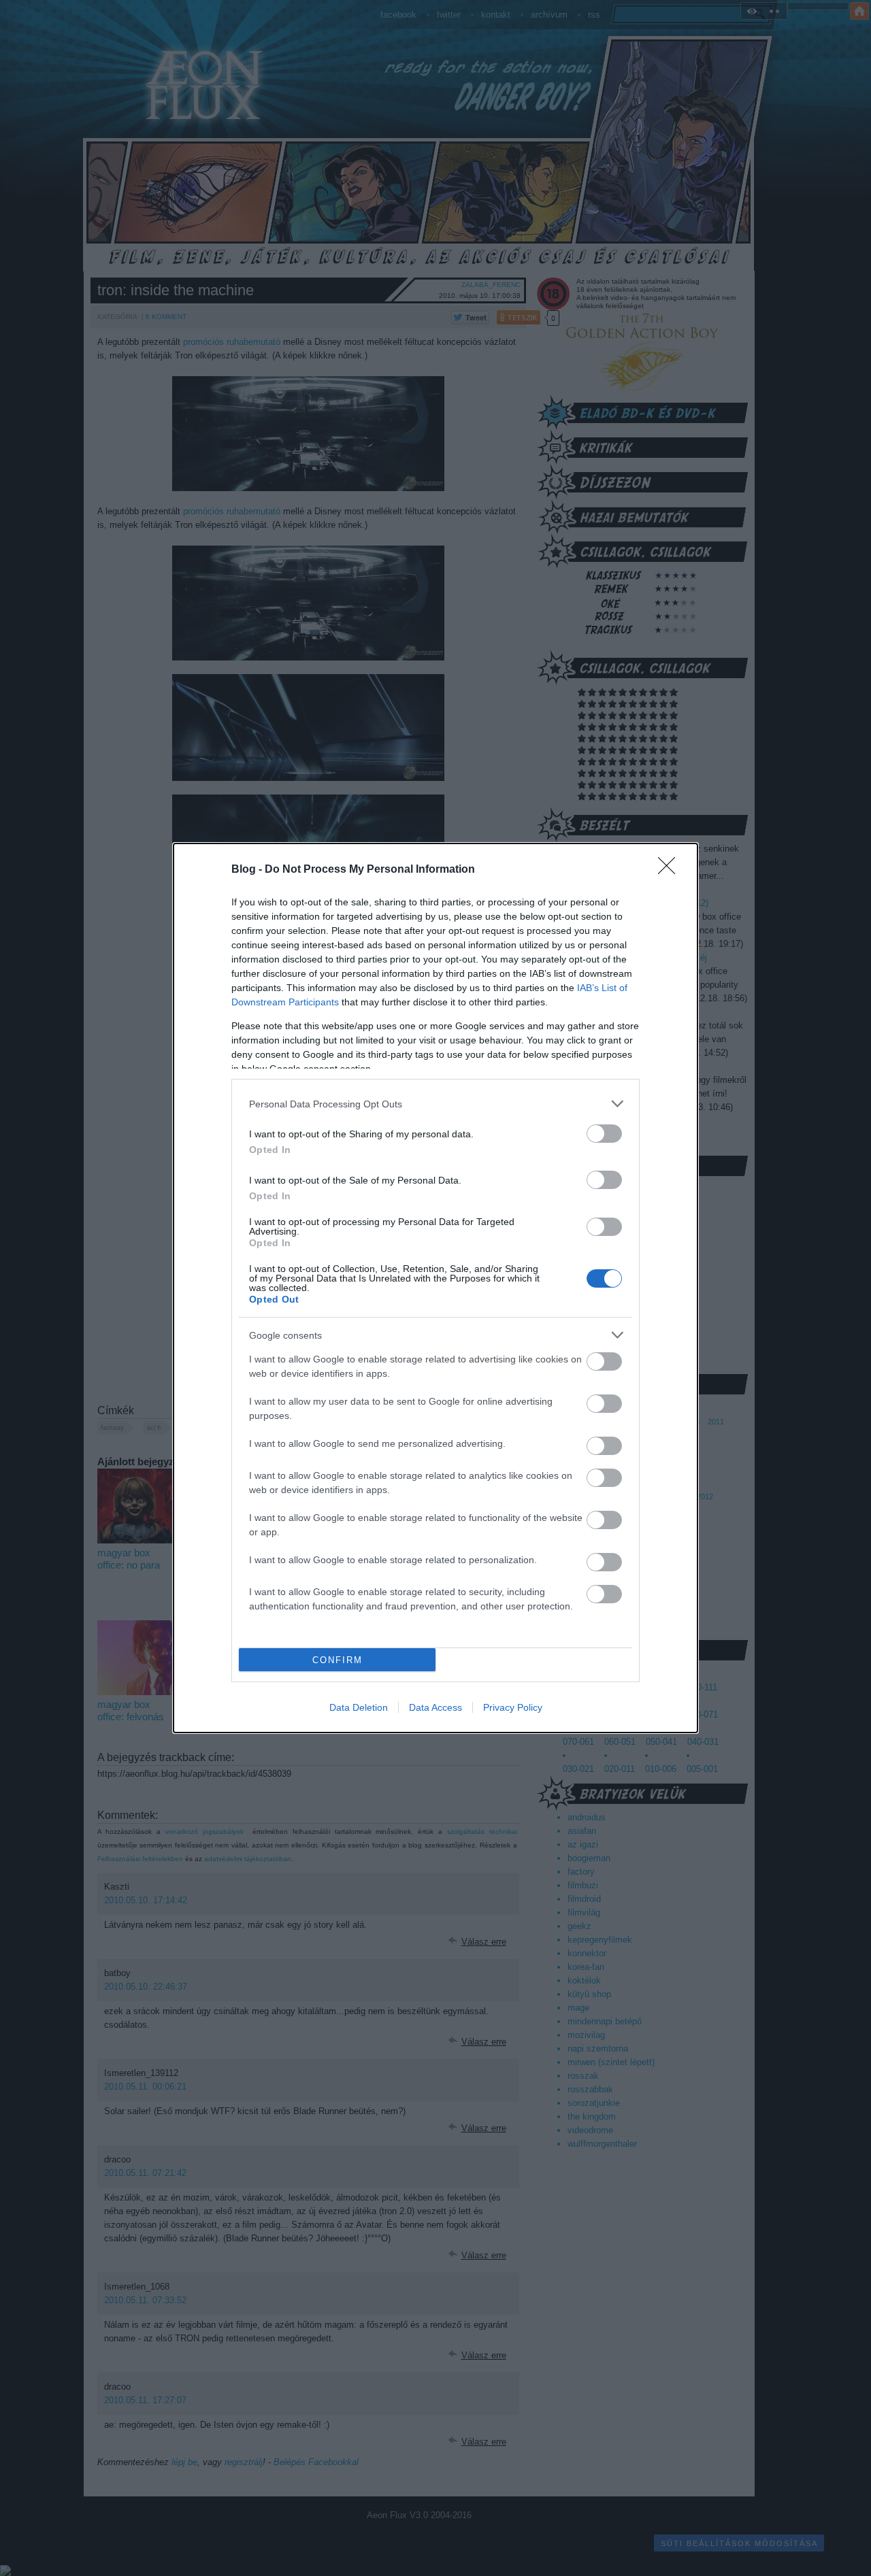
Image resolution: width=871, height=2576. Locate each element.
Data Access (435, 1707)
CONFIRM (338, 1660)
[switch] (604, 1134)
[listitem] (435, 1104)
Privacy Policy (513, 1707)
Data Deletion (359, 1707)
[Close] (671, 870)
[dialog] (435, 1288)
